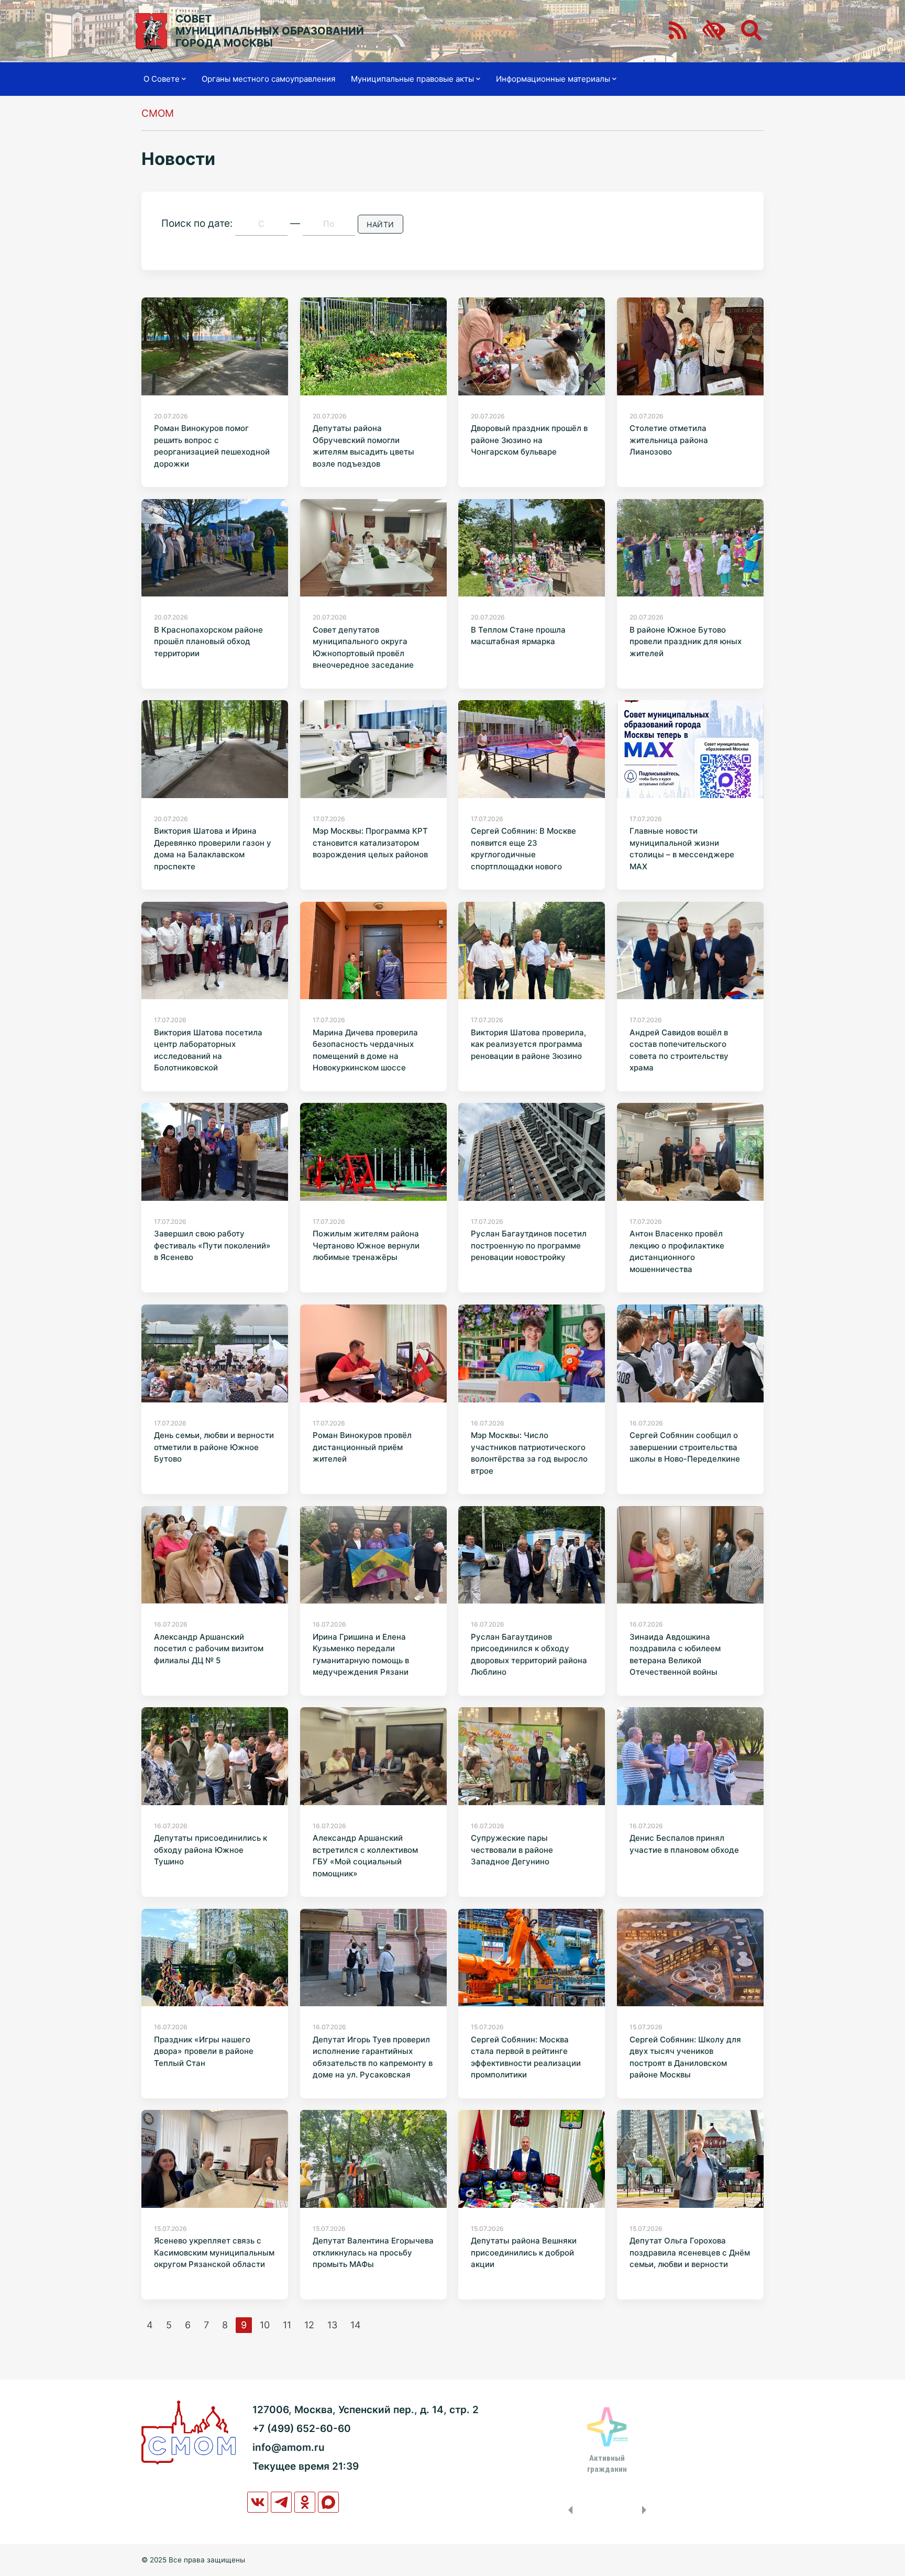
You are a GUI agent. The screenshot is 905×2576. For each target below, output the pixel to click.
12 (309, 2325)
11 (287, 2325)
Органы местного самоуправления (268, 79)
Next (646, 2510)
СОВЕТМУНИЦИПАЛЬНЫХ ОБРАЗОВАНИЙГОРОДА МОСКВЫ (270, 31)
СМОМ (158, 113)
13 (332, 2325)
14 (356, 2325)
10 (265, 2325)
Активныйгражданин (607, 2463)
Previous (568, 2510)
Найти (380, 224)
